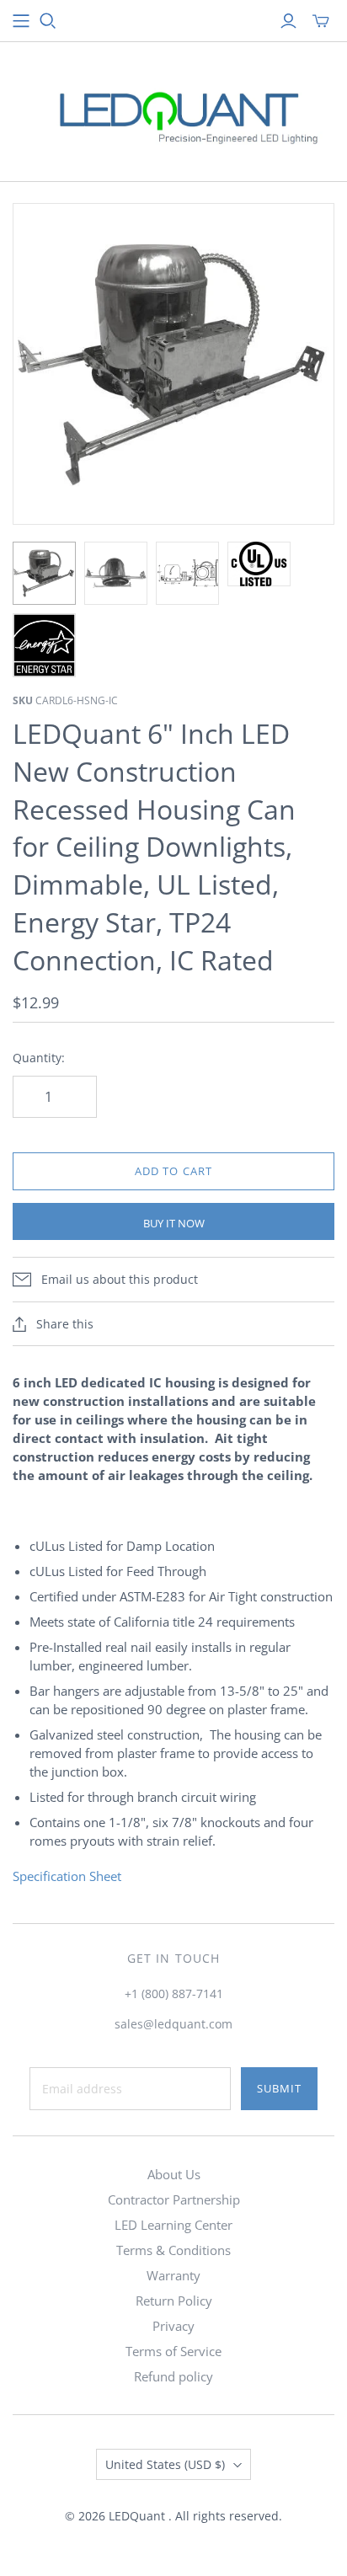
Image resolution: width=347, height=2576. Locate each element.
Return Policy (174, 2301)
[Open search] (48, 21)
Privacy (173, 2326)
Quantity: (39, 1058)
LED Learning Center (173, 2225)
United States (165, 2464)
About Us (174, 2174)
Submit (279, 2088)
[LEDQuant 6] (44, 573)
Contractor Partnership (174, 2199)
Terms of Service (173, 2351)
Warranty (173, 2275)
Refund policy (173, 2376)
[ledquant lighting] (173, 108)
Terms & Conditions (173, 2250)
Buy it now (174, 1223)
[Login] (288, 21)
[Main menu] (21, 21)
